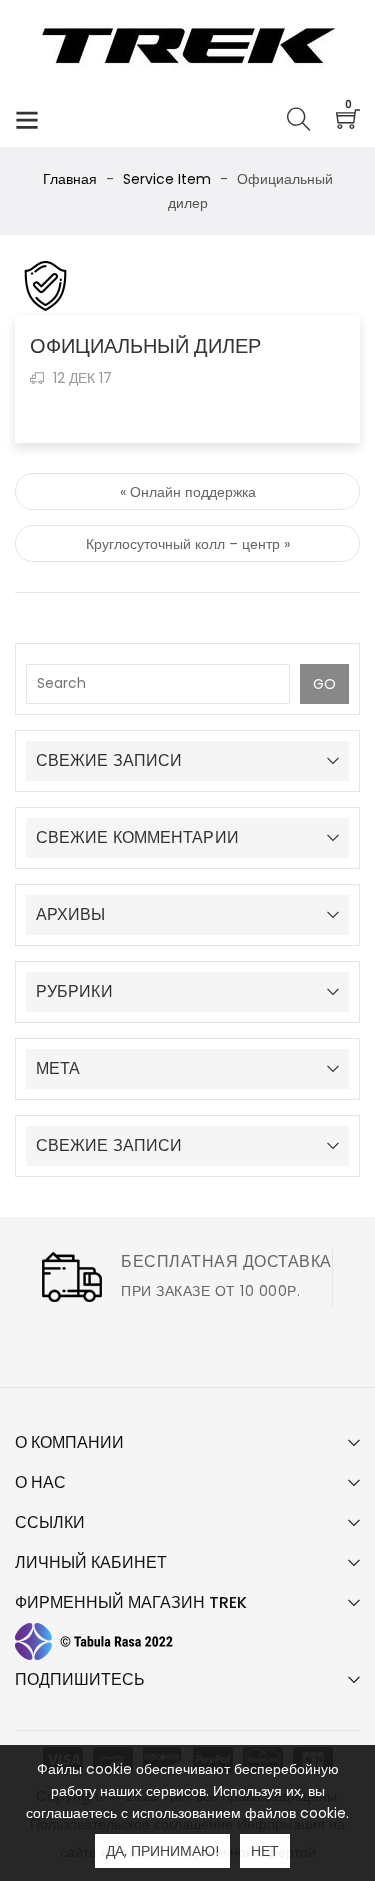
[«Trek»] (188, 45)
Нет (265, 1851)
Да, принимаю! (162, 1851)
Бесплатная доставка (226, 1261)
